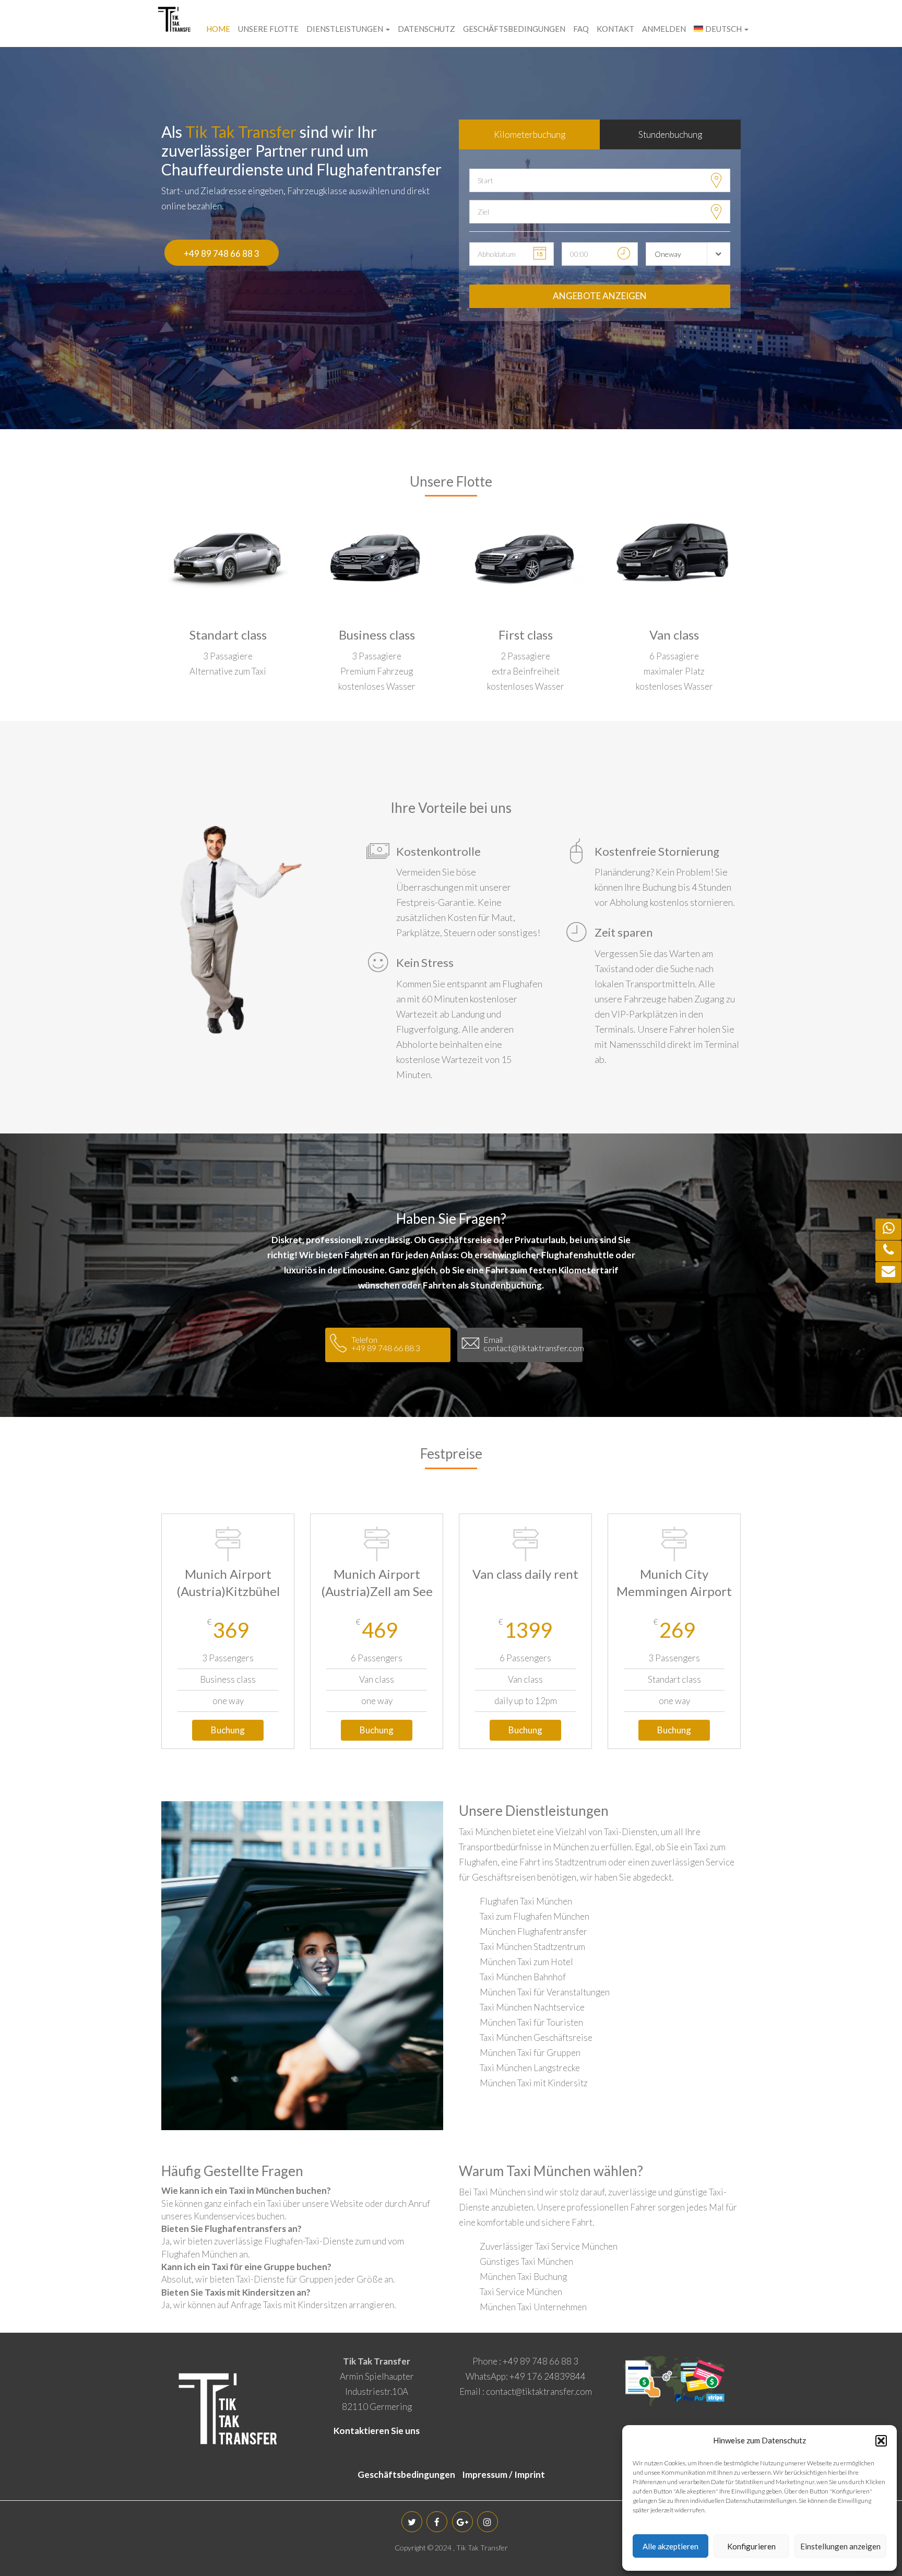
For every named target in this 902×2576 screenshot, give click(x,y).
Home (218, 29)
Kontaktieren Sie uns (377, 2431)
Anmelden (664, 29)
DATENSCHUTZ (426, 29)
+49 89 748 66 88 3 (222, 253)
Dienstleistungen (346, 29)
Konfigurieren (751, 2546)
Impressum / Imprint (503, 2474)
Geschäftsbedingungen (514, 29)
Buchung (228, 1730)
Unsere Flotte (268, 29)
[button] (881, 2441)
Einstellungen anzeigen (840, 2546)
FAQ (581, 29)
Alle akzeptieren (670, 2546)
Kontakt (615, 29)
